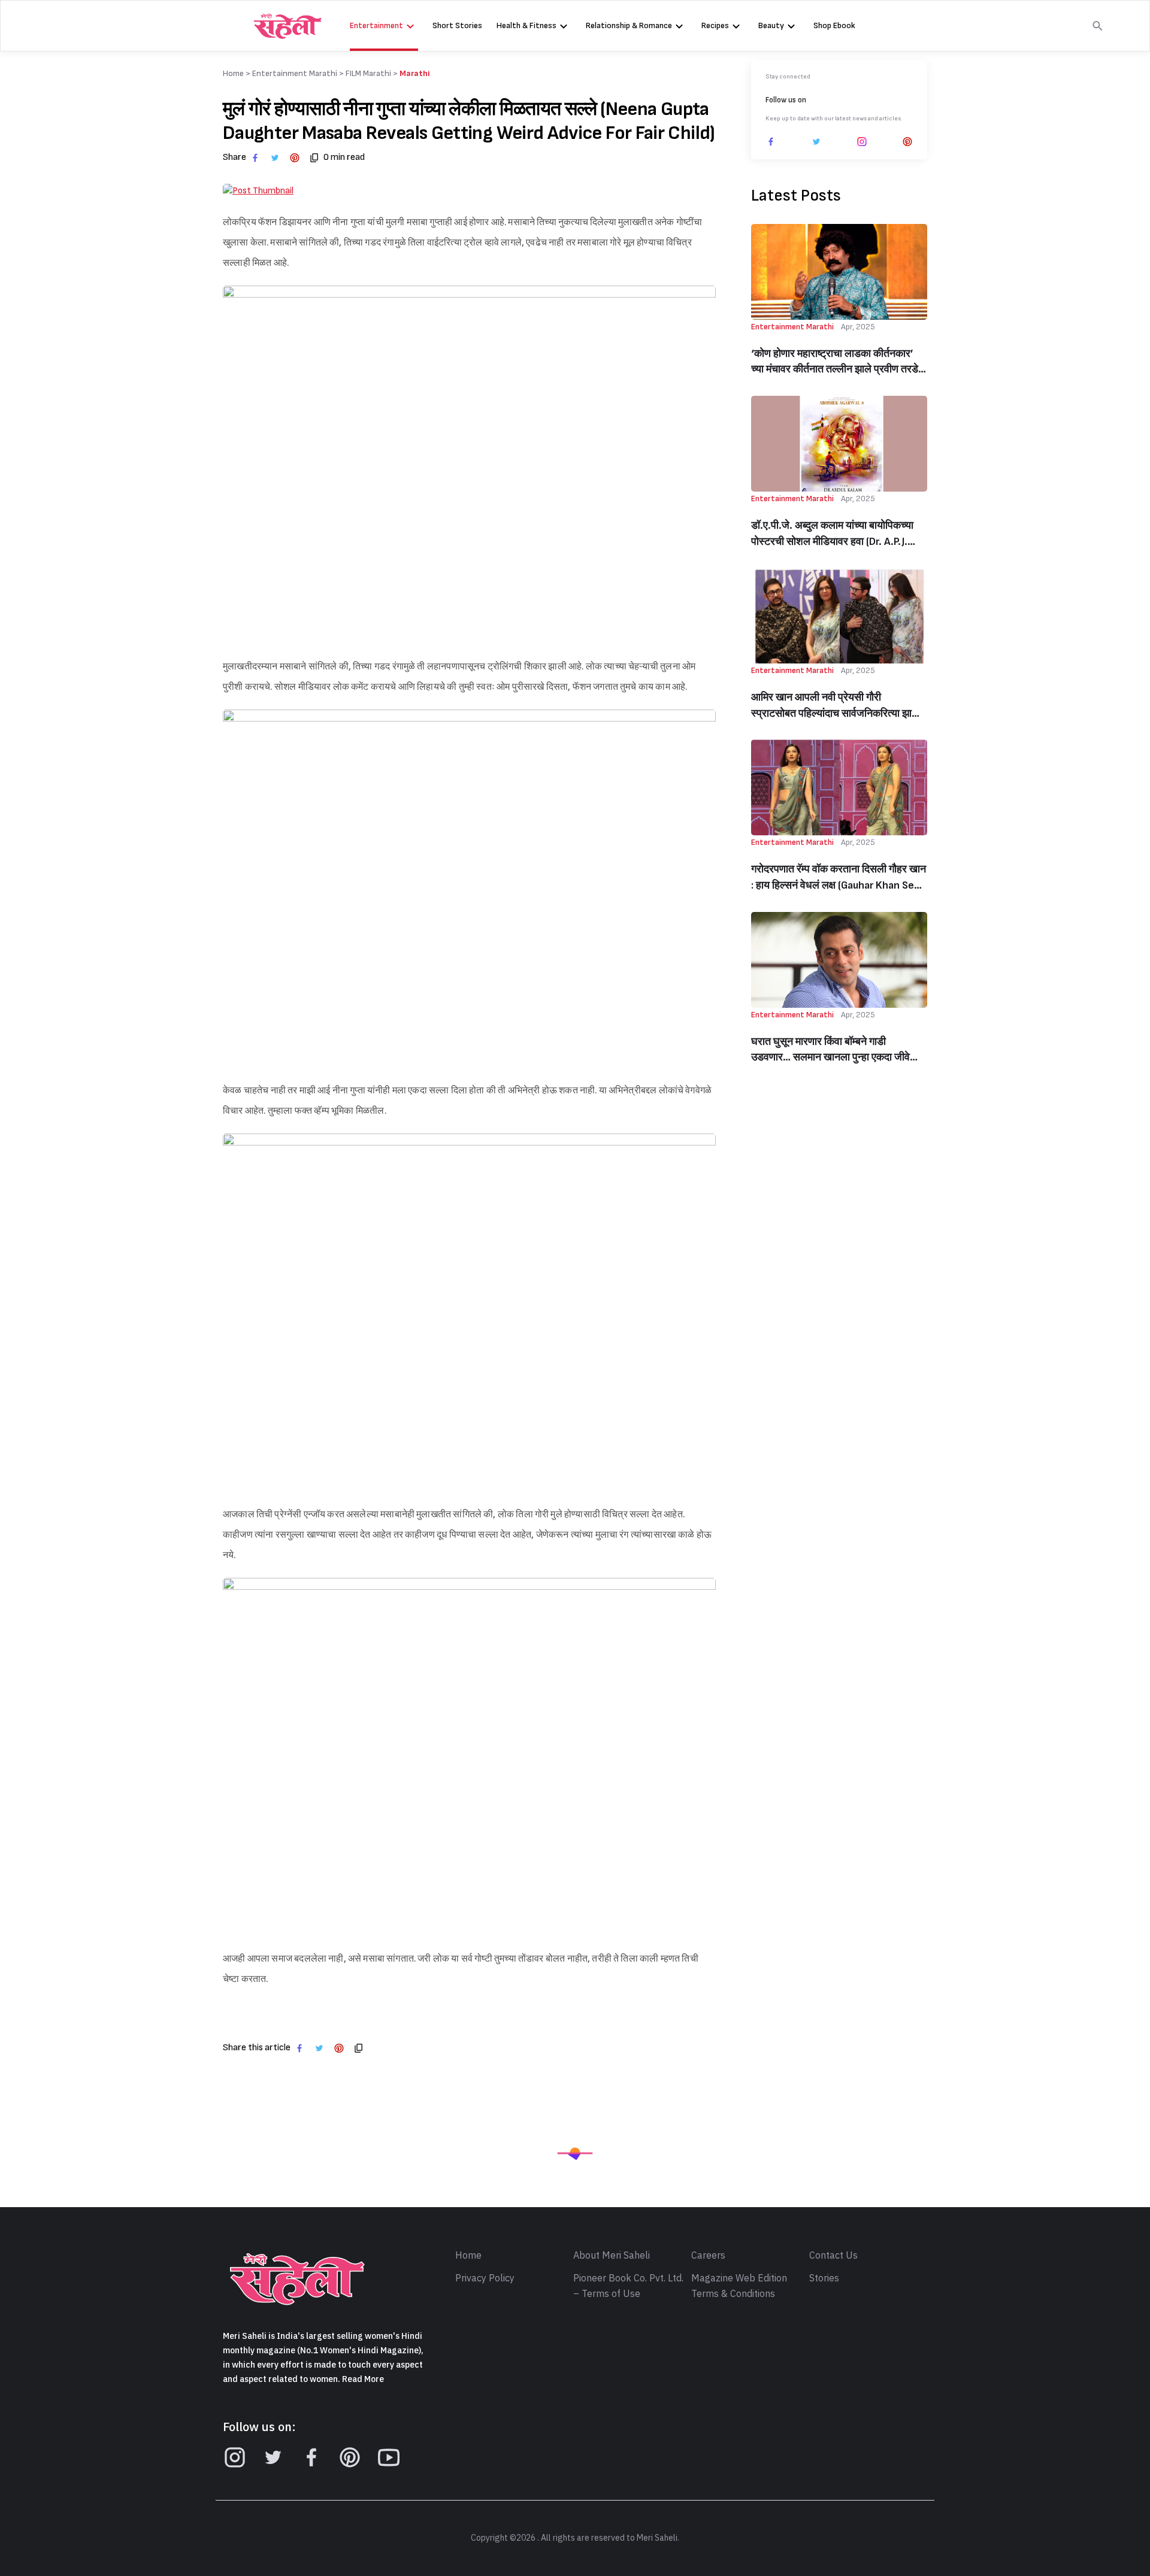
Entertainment (376, 25)
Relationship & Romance (629, 25)
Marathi (415, 73)
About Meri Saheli (612, 2256)
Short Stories (457, 25)
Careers (708, 2256)
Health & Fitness (526, 25)
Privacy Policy (485, 2278)
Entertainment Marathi (295, 73)
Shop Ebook (834, 25)
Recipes (715, 25)
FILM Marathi (368, 73)
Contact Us (833, 2256)
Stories (824, 2278)
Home (468, 2256)
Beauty (771, 25)
